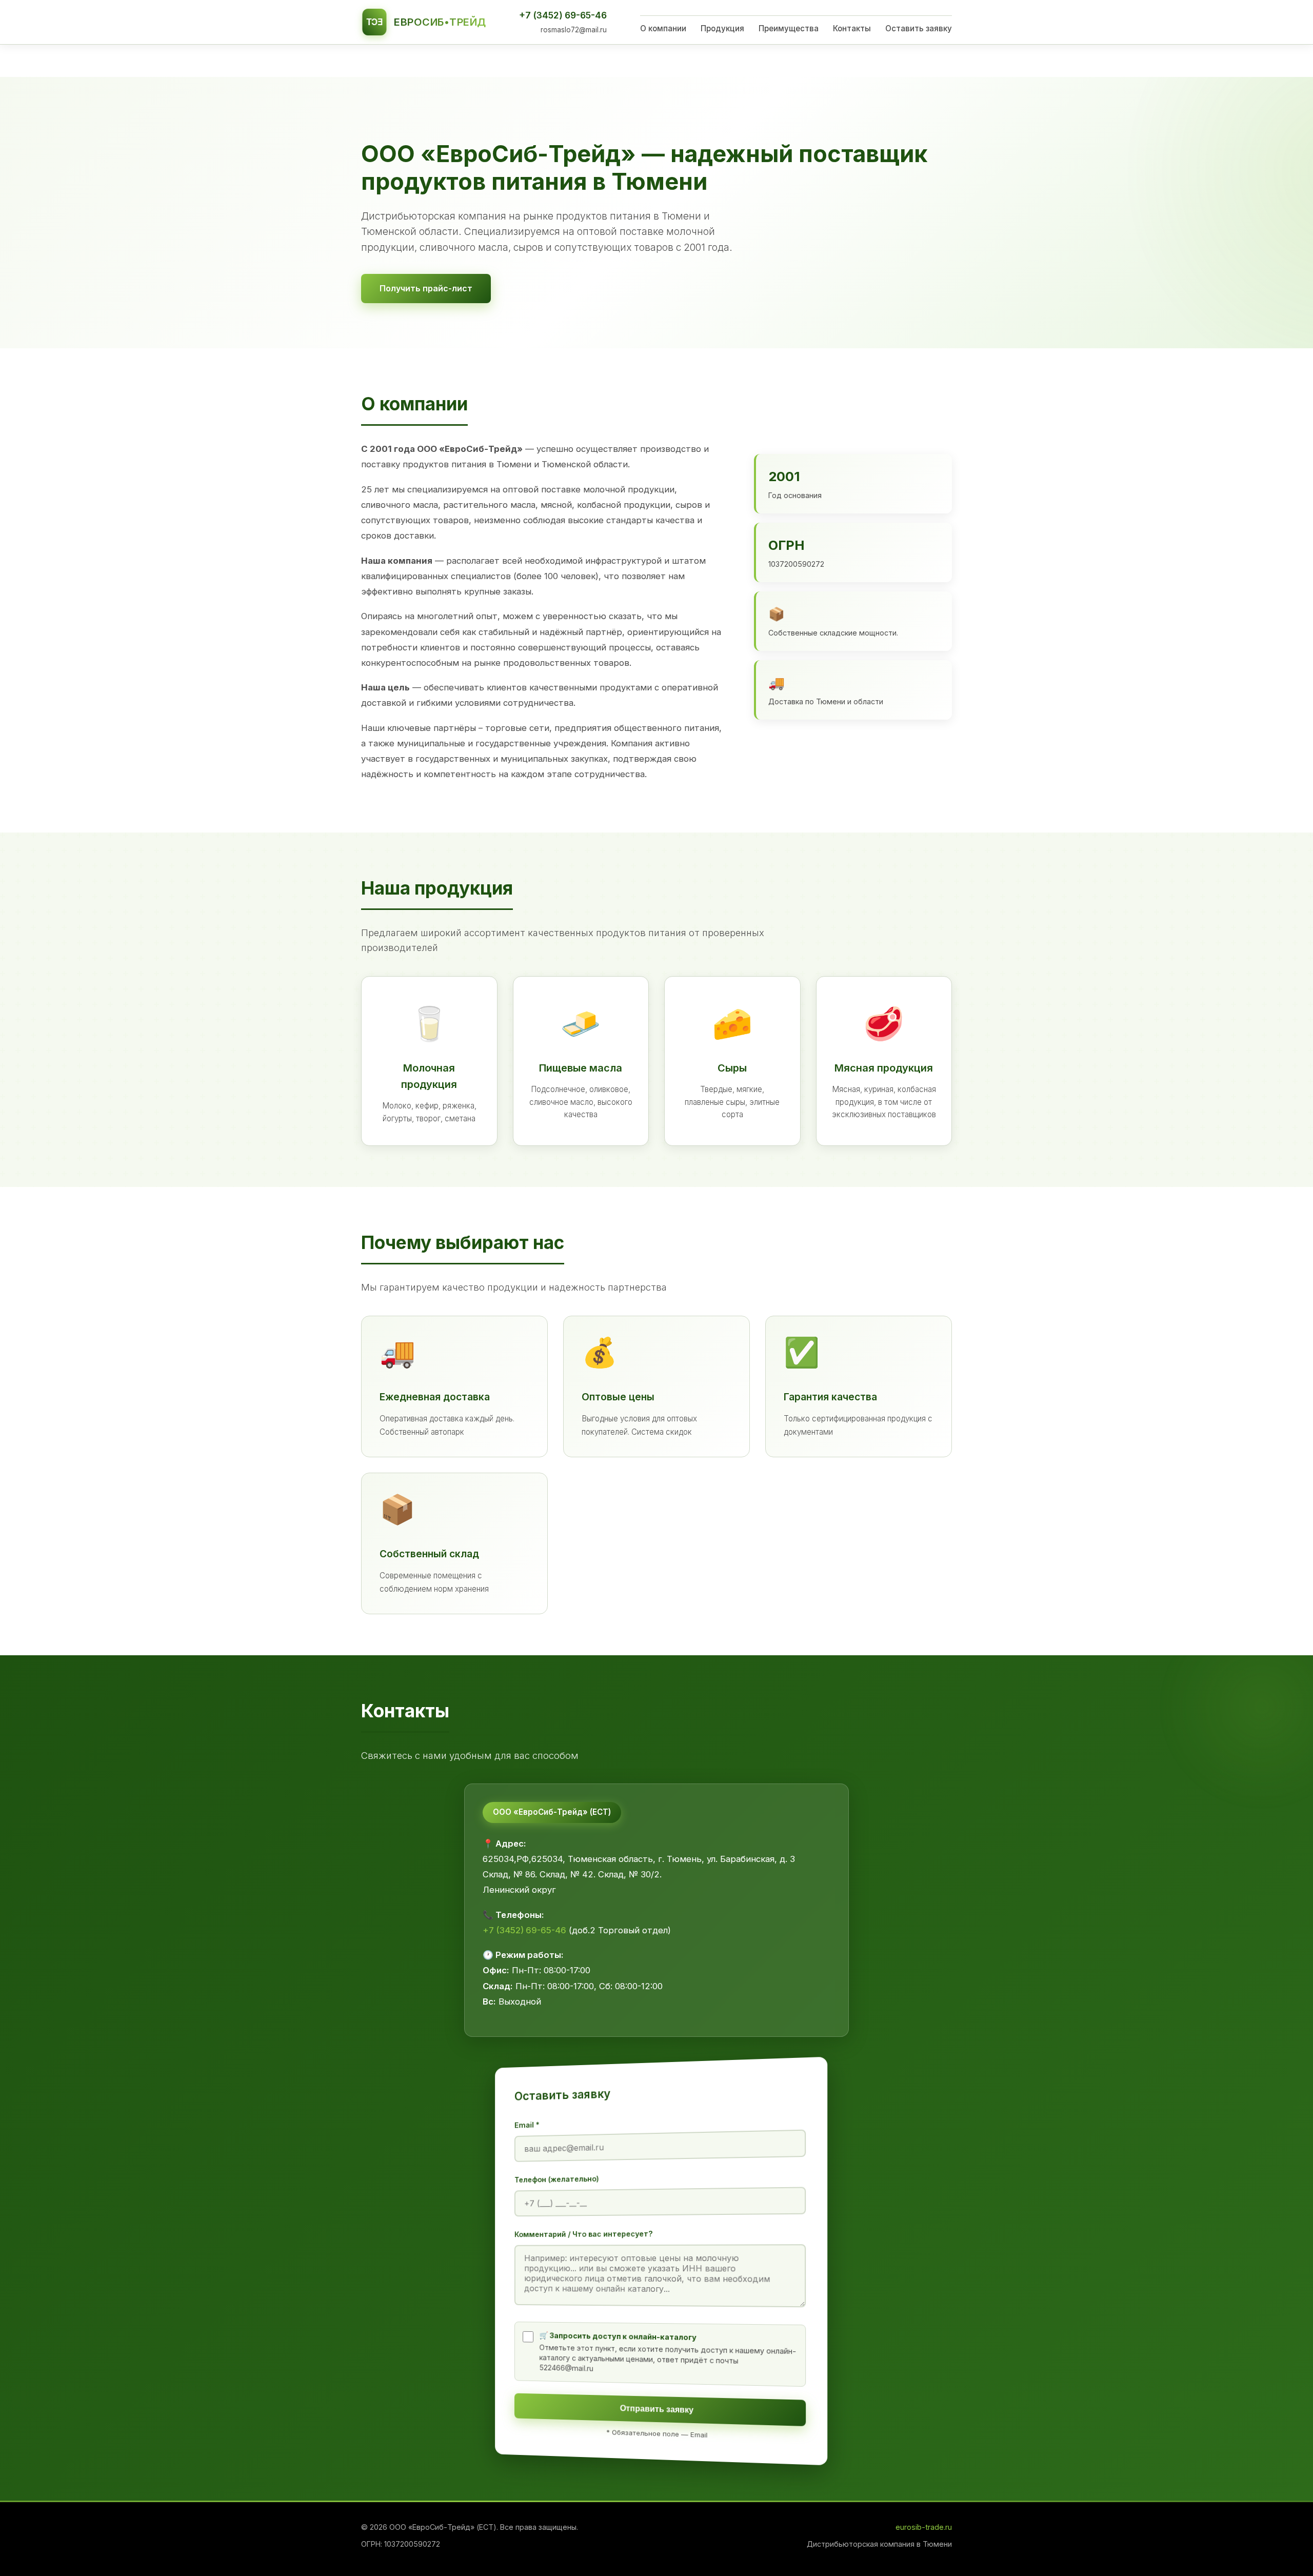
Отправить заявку (657, 2409)
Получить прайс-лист (426, 288)
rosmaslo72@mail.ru (574, 30)
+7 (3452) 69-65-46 (563, 15)
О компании (663, 28)
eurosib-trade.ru (924, 2527)
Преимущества (789, 28)
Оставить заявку (919, 28)
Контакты (852, 28)
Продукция (722, 28)
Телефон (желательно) (557, 2179)
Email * (527, 2125)
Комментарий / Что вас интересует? (584, 2234)
